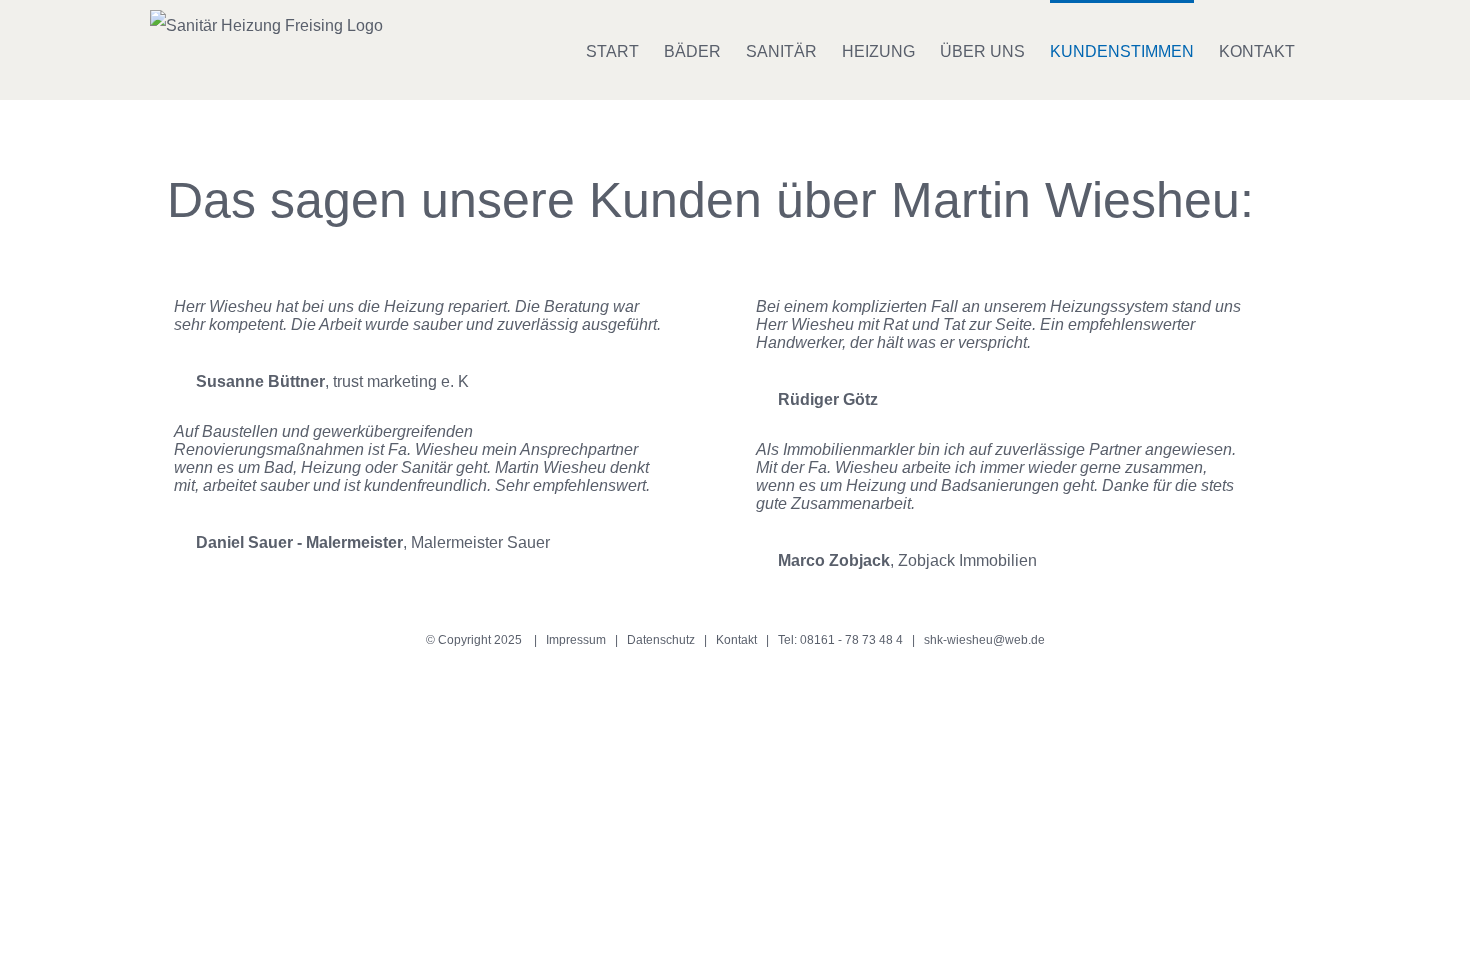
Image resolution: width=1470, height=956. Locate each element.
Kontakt (736, 640)
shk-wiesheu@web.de (984, 640)
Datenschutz (661, 640)
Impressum (576, 640)
